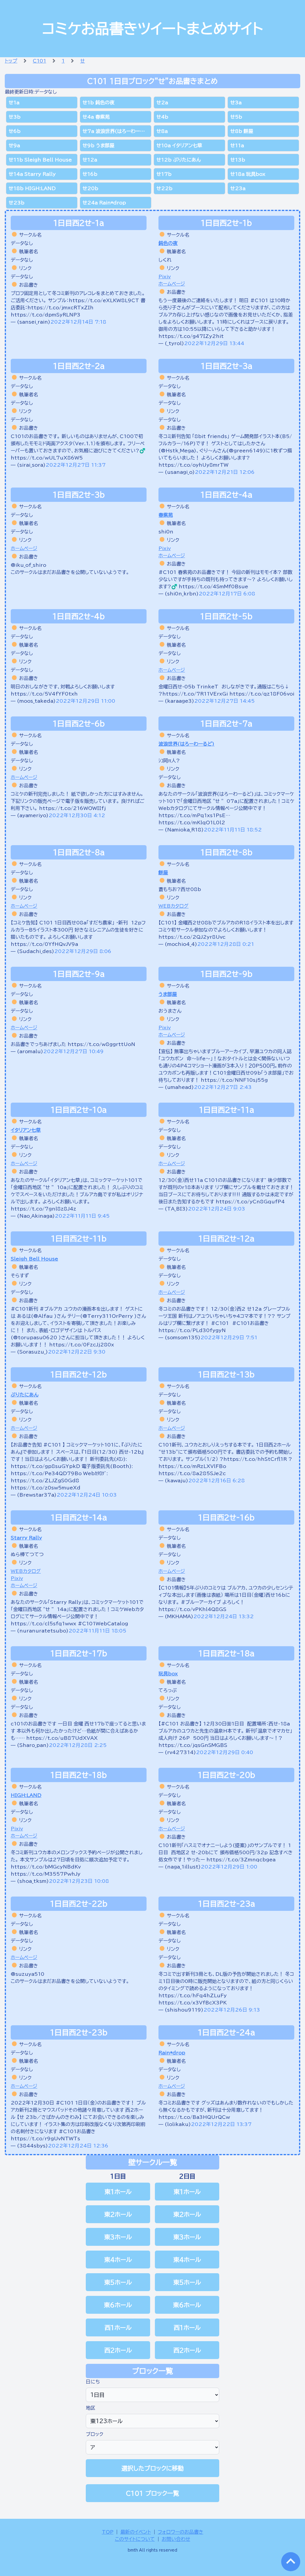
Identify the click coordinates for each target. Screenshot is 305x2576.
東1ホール (118, 2192)
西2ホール (118, 2350)
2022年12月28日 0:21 (226, 944)
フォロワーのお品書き (181, 2532)
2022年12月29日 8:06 (83, 951)
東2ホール (118, 2214)
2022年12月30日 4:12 (77, 815)
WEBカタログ (173, 906)
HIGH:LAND (26, 1795)
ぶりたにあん (25, 1395)
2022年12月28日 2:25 (78, 1745)
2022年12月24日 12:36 (78, 2146)
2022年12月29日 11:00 (85, 701)
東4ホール (118, 2260)
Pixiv (165, 277)
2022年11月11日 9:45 (82, 1216)
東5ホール (118, 2282)
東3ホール (118, 2237)
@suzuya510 (28, 1974)
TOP (108, 2532)
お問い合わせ (176, 2539)
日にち (93, 2382)
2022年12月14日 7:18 (78, 322)
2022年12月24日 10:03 (87, 1495)
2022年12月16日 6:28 (217, 1481)
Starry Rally (26, 1538)
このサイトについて (135, 2539)
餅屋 (163, 873)
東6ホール (118, 2305)
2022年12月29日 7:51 (229, 1337)
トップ (11, 61)
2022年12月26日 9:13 (232, 2010)
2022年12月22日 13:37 (221, 2124)
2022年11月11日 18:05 (97, 1631)
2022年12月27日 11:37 (76, 465)
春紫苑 (166, 515)
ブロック (95, 2434)
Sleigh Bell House (34, 1259)
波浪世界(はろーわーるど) (186, 744)
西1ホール (118, 2327)
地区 (91, 2408)
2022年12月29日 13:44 (214, 343)
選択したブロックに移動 (153, 2468)
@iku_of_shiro (28, 565)
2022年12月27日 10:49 (73, 1051)
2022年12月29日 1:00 (229, 1867)
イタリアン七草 (26, 1130)
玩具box (168, 1674)
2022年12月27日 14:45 (224, 701)
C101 (39, 61)
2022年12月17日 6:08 (227, 594)
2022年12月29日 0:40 (225, 1752)
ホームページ (172, 284)
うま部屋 (168, 994)
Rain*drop (172, 2053)
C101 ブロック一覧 (152, 2493)
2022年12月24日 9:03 (217, 1209)
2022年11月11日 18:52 (233, 830)
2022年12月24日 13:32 (224, 1616)
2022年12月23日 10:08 (79, 1881)
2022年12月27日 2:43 (223, 1087)
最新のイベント (136, 2532)
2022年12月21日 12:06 (225, 472)
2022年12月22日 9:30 (77, 1352)
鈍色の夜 (168, 243)
